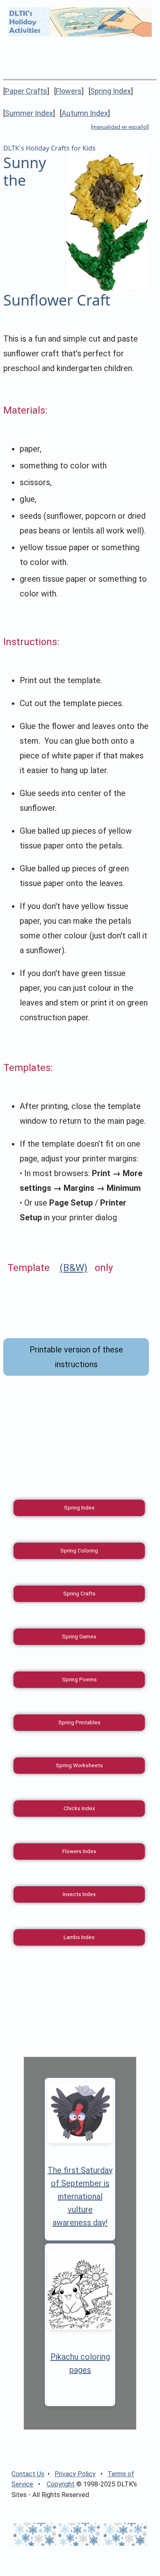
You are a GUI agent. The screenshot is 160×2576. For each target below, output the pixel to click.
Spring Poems (79, 1679)
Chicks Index (79, 1808)
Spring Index (111, 91)
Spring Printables (79, 1722)
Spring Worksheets (79, 1765)
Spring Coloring (79, 1551)
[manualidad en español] (120, 127)
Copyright (61, 2484)
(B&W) (73, 1268)
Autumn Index (85, 113)
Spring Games (79, 1637)
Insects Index (79, 1894)
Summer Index (29, 113)
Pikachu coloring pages (80, 2363)
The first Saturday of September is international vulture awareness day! (80, 2196)
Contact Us (28, 2474)
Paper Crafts (26, 91)
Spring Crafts (79, 1594)
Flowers (69, 91)
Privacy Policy (75, 2474)
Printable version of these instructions (76, 1357)
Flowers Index (79, 1851)
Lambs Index (79, 1937)
